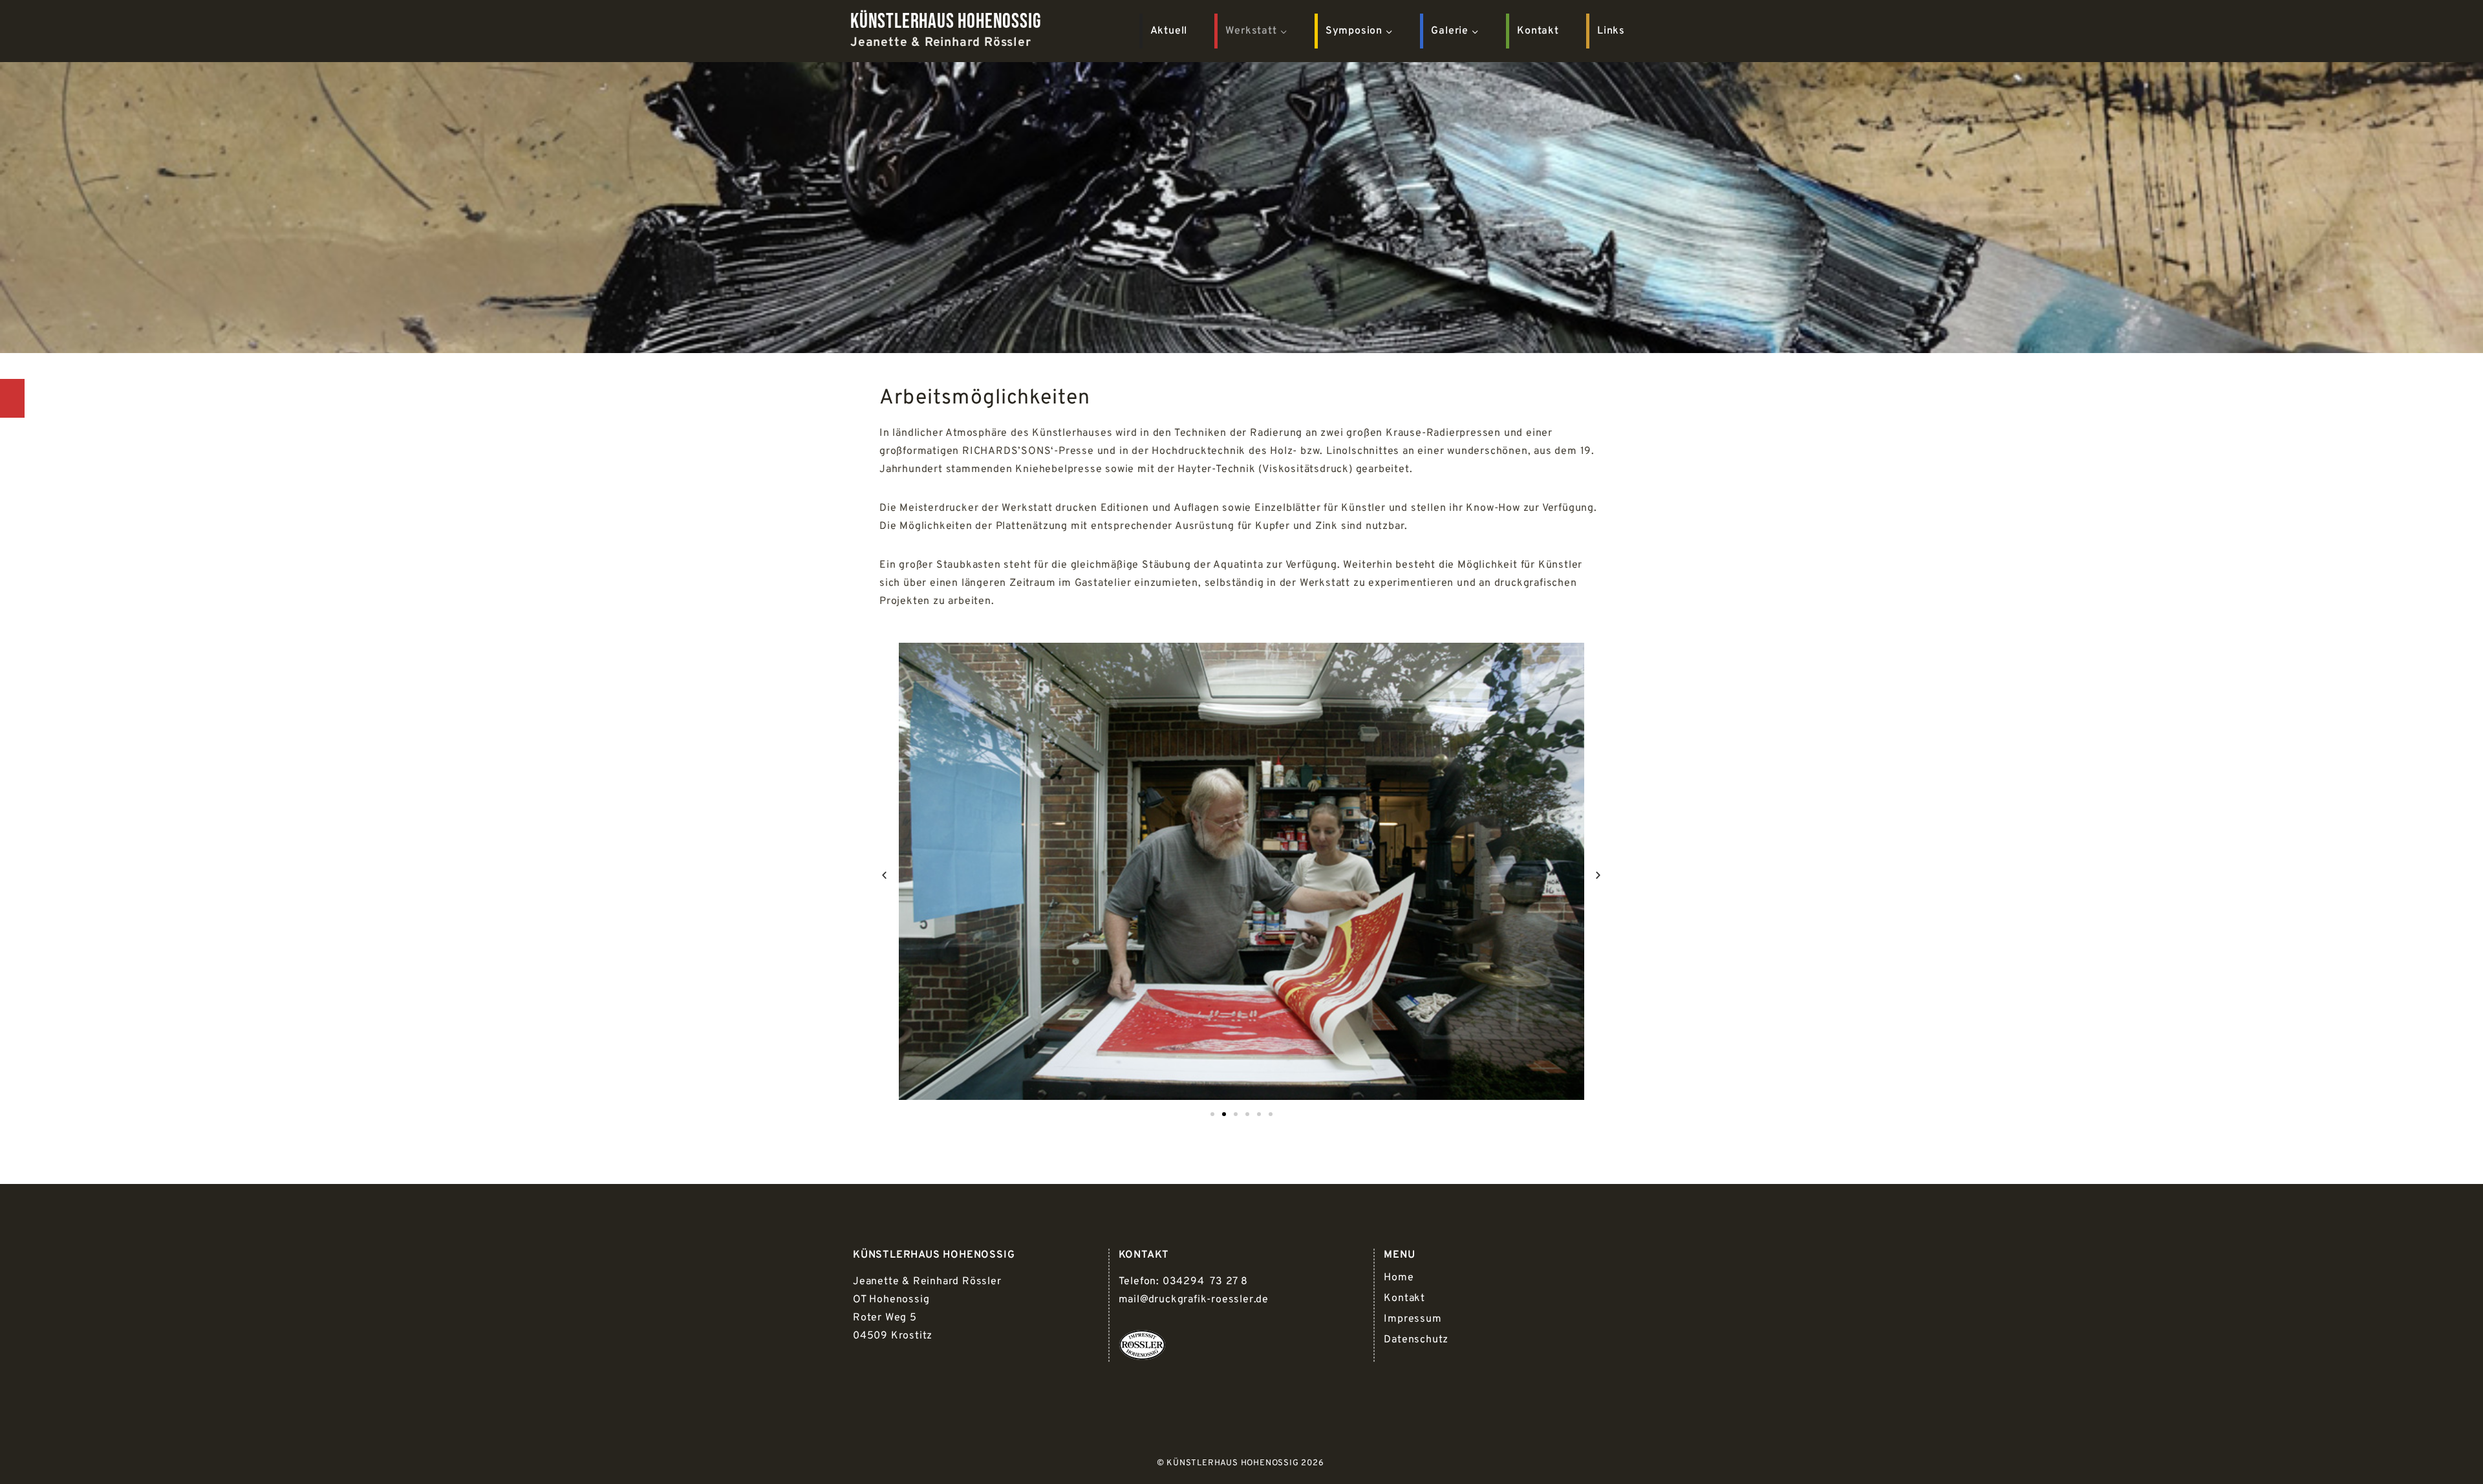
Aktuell (1169, 31)
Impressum (1413, 1319)
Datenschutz (1416, 1340)
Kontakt (1538, 31)
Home (1399, 1278)
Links (1611, 31)
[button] (885, 875)
